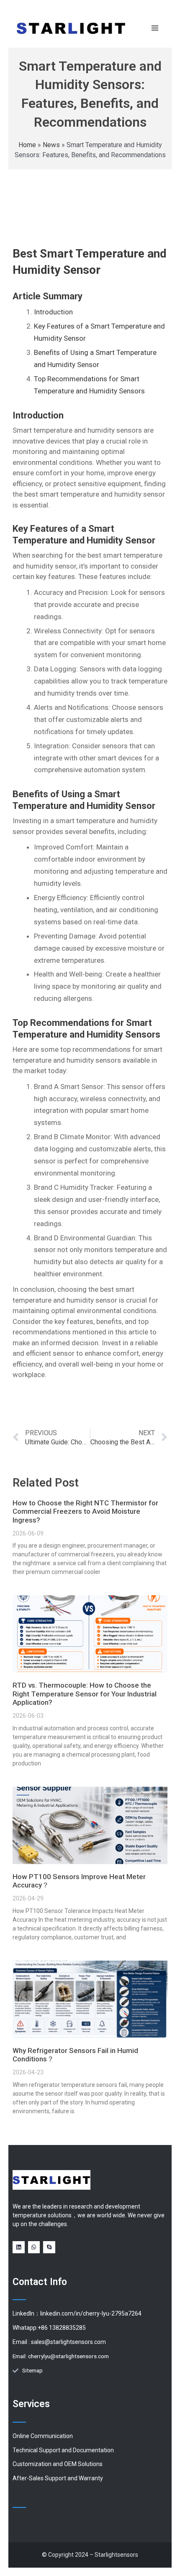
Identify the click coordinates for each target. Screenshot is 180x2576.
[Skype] (49, 2247)
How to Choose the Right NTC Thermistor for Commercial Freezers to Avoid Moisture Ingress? (85, 1511)
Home (27, 145)
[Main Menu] (155, 28)
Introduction (53, 312)
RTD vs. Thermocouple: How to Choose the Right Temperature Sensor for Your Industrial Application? (85, 1694)
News (51, 145)
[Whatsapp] (34, 2247)
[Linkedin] (19, 2247)
